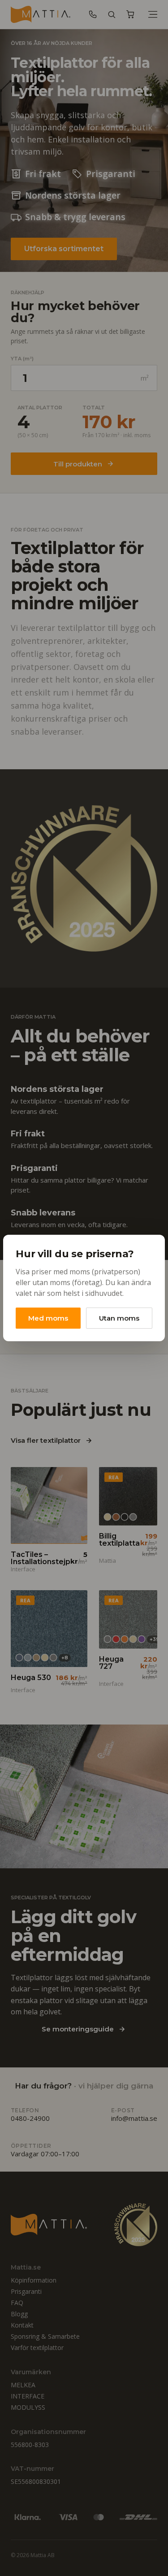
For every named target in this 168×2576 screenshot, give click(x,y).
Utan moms (119, 1318)
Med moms (48, 1318)
